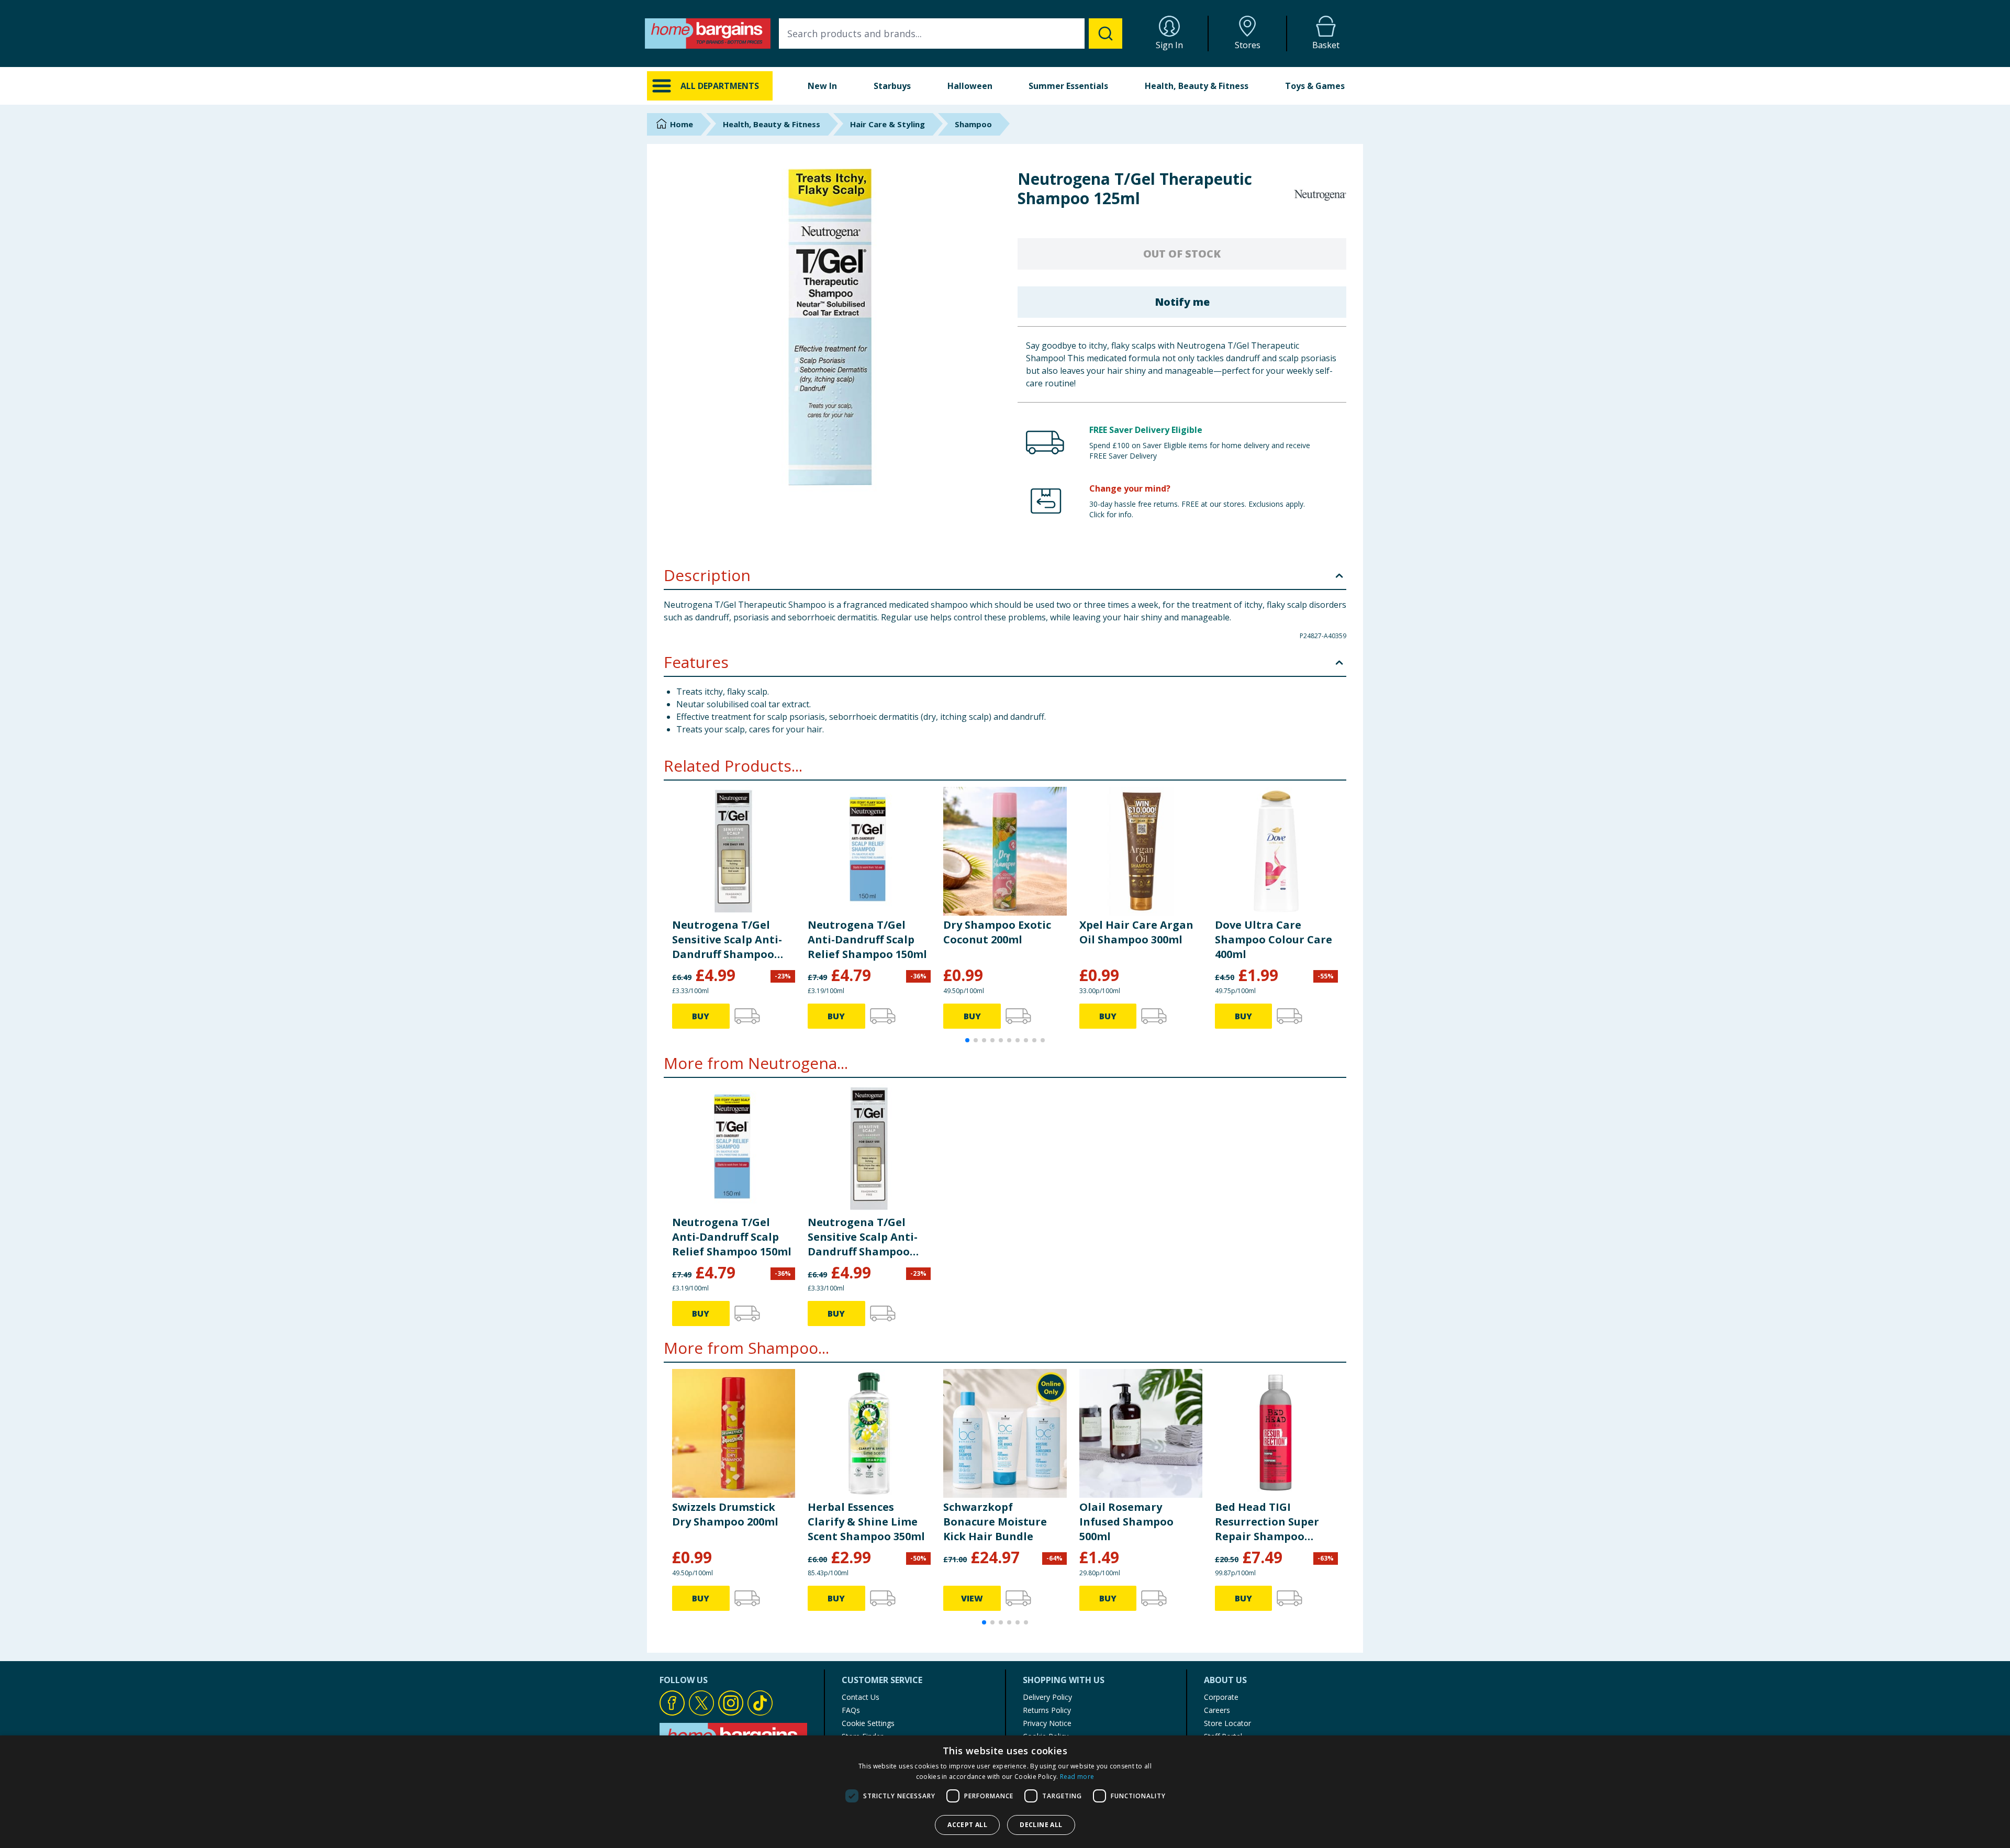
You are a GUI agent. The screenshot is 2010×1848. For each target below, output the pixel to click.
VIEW (972, 1598)
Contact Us (861, 1697)
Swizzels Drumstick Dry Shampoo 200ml (725, 1514)
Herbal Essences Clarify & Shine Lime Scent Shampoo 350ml (866, 1522)
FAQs (851, 1710)
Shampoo (973, 124)
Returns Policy (1047, 1710)
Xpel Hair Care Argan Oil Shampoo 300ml (1136, 932)
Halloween (970, 86)
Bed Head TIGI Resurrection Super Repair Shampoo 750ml (1267, 1522)
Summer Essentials (1068, 86)
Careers (1217, 1710)
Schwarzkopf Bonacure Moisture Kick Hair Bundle (995, 1522)
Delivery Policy (1047, 1697)
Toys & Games (1315, 86)
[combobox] (951, 34)
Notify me (1182, 302)
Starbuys (892, 86)
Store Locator (1227, 1723)
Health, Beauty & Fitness (1197, 86)
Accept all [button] (967, 1825)
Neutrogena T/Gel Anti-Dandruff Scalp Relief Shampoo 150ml (867, 939)
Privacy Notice (1047, 1723)
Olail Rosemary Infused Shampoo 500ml (1126, 1522)
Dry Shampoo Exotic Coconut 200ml (997, 932)
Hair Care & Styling (887, 124)
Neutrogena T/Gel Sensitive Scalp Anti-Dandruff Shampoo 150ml (727, 940)
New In (822, 86)
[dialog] (1005, 1792)
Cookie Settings (868, 1723)
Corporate (1221, 1697)
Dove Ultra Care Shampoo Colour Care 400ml (1274, 939)
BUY (701, 1016)
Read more (1077, 1777)
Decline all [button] (1041, 1825)
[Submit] (1105, 34)
